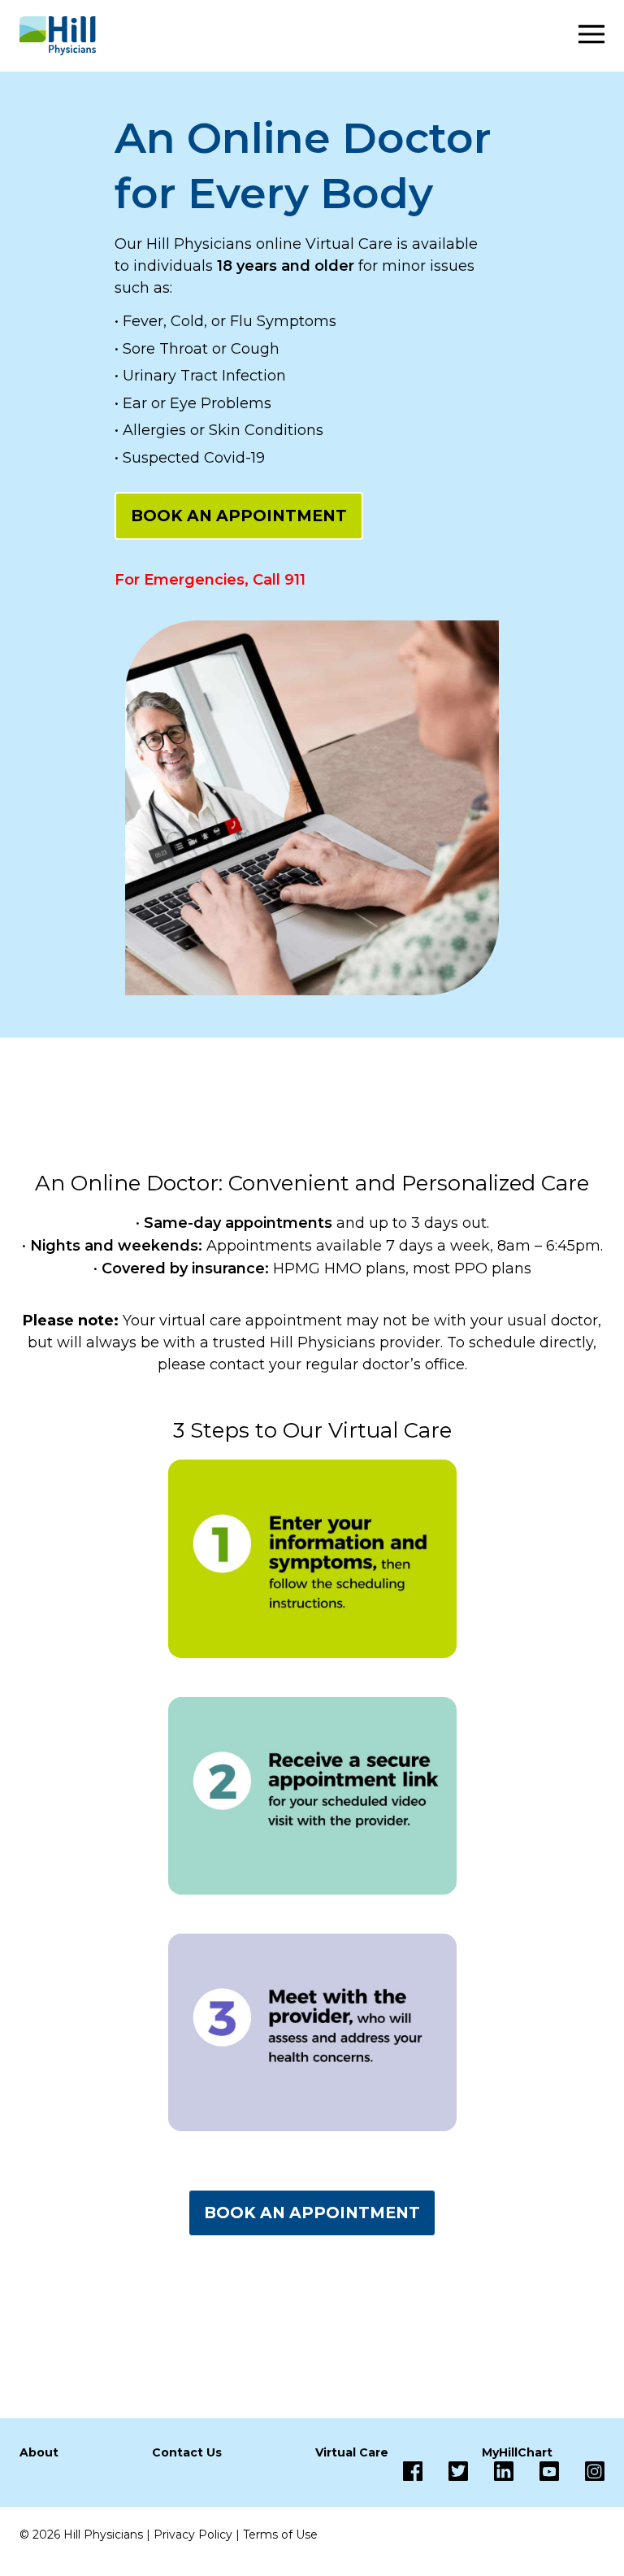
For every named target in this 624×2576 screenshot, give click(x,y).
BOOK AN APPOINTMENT (239, 516)
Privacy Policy (193, 2535)
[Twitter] (445, 2471)
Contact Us (187, 2452)
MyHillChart (517, 2452)
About (39, 2452)
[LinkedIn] (491, 2471)
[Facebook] (413, 2471)
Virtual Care (352, 2452)
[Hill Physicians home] (58, 36)
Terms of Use (280, 2535)
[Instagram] (582, 2471)
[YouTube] (536, 2471)
